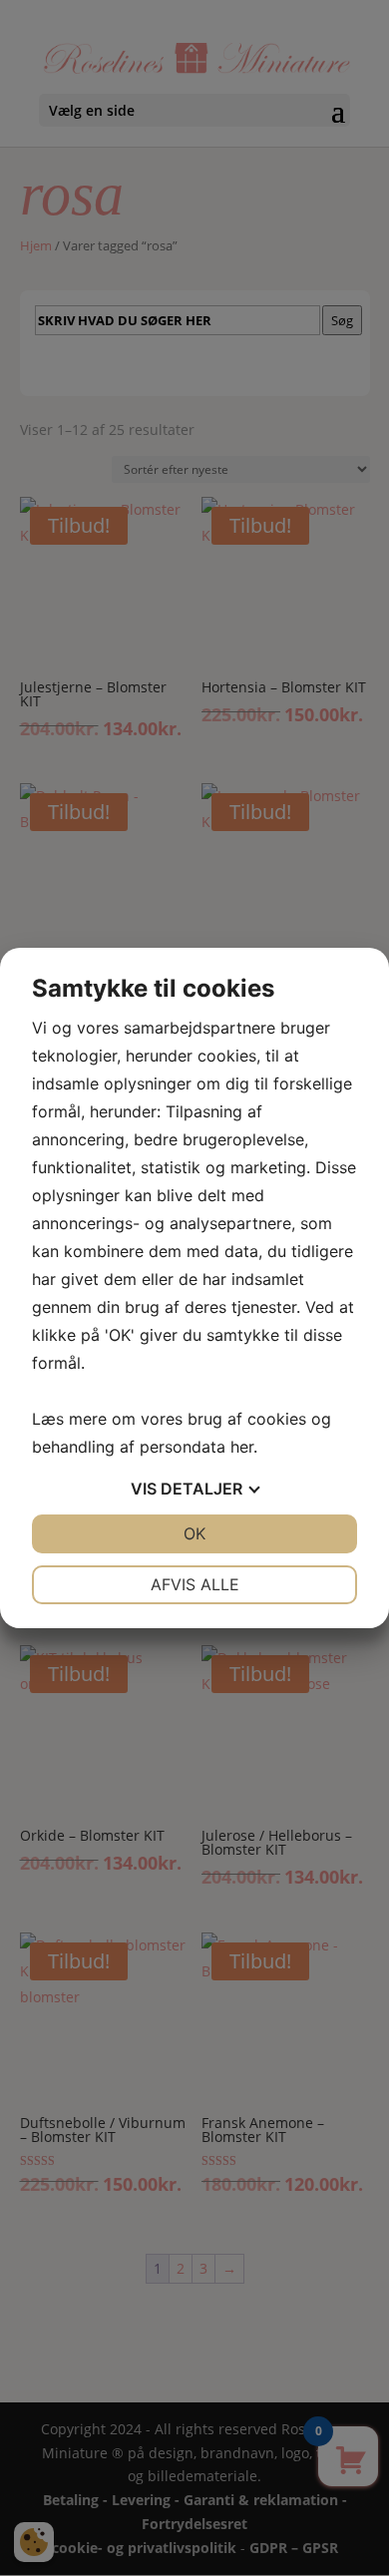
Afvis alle (195, 1584)
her (242, 1447)
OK (194, 1533)
